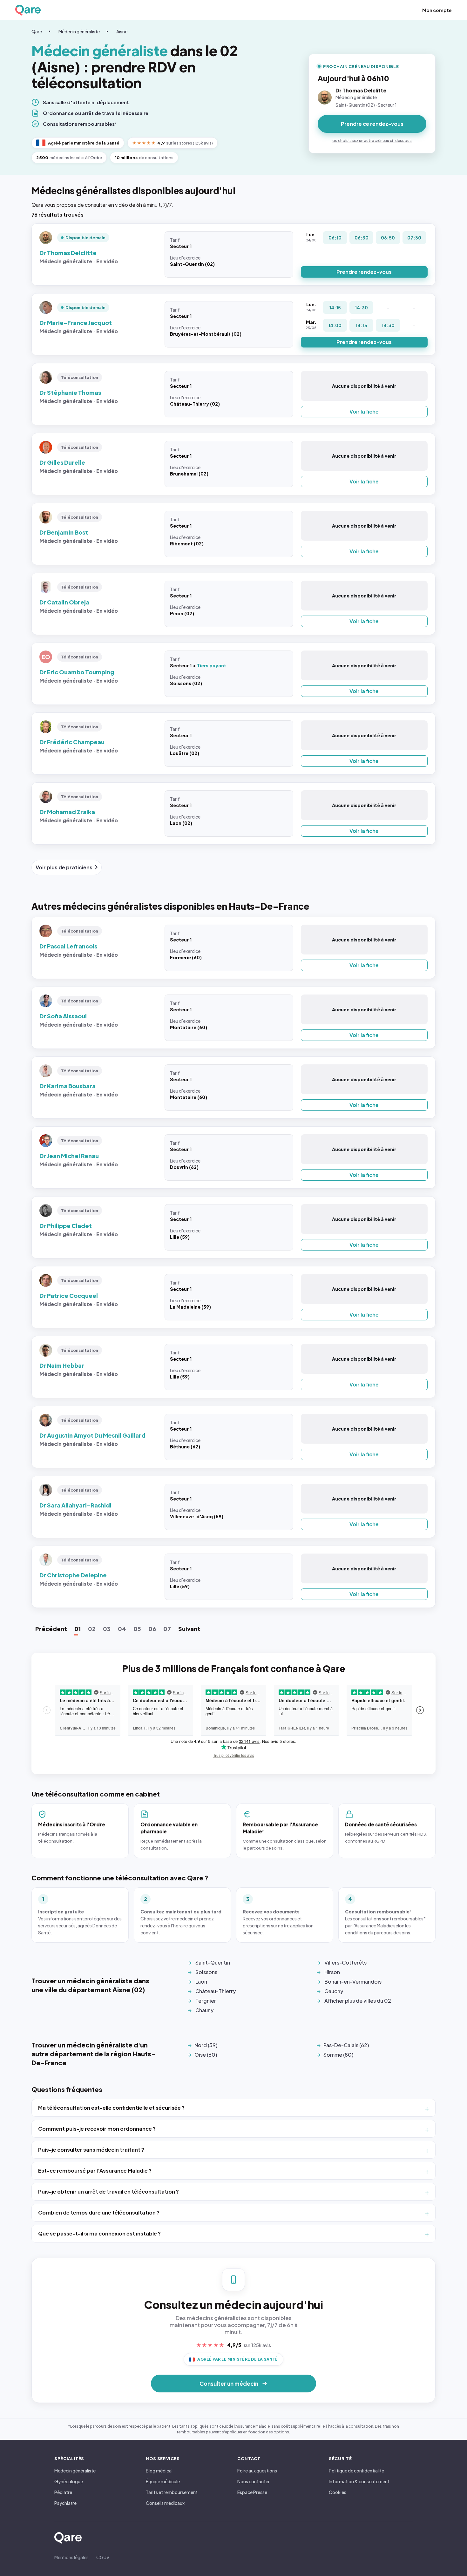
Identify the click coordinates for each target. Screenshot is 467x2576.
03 (107, 1629)
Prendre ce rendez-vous (372, 124)
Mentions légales (71, 2557)
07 (167, 1629)
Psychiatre (65, 2503)
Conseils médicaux (165, 2503)
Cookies (338, 2492)
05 (137, 1629)
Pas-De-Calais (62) (346, 2045)
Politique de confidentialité (356, 2471)
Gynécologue (69, 2481)
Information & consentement (359, 2481)
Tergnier (206, 2001)
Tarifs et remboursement (172, 2492)
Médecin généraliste (79, 31)
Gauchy (334, 1991)
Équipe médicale (163, 2481)
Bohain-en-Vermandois (353, 1982)
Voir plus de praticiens (64, 867)
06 (152, 1629)
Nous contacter (254, 2481)
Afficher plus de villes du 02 (358, 2001)
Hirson (332, 1972)
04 (122, 1629)
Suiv (189, 1629)
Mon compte (437, 10)
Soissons (206, 1972)
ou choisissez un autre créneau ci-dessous (372, 141)
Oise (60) (206, 2055)
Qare (37, 31)
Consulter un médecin (229, 2384)
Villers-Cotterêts (345, 1962)
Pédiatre (63, 2492)
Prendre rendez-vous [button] (364, 272)
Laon (201, 1982)
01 (78, 1629)
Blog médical (159, 2471)
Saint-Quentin (213, 1962)
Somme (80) (338, 2055)
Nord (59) (206, 2045)
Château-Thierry (216, 1991)
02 (92, 1629)
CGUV (103, 2557)
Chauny (204, 2010)
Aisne (122, 31)
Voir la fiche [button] (364, 411)
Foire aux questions (257, 2471)
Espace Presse (252, 2492)
